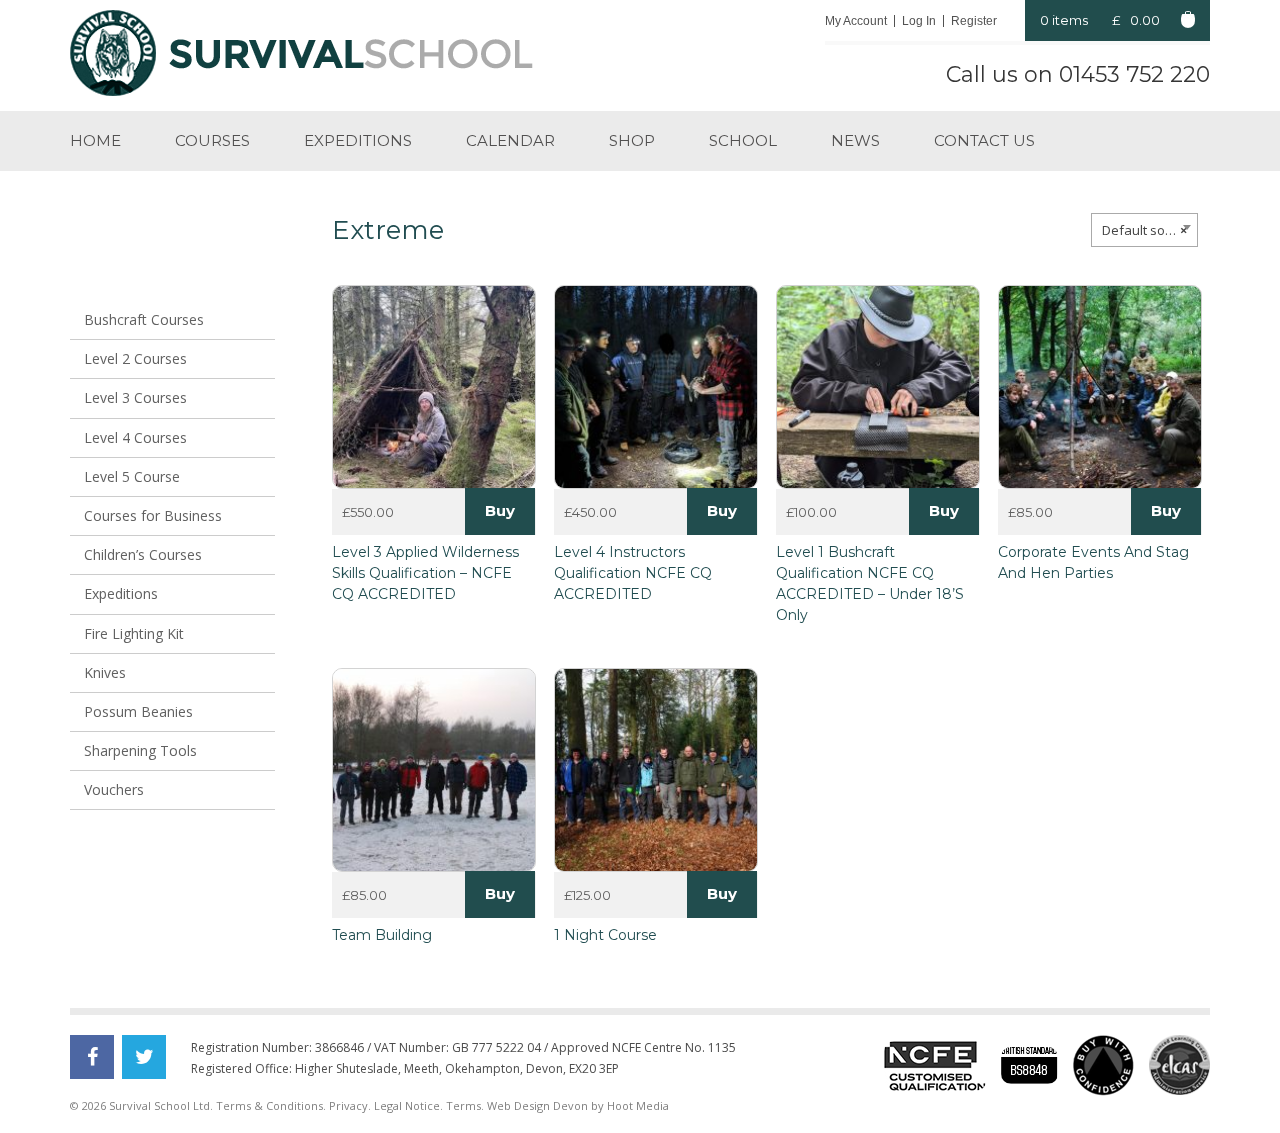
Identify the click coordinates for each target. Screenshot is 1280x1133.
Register (974, 21)
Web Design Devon (537, 1105)
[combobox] (1144, 230)
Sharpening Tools (140, 750)
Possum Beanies (138, 711)
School (743, 140)
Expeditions (358, 140)
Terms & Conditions (269, 1105)
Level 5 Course (132, 476)
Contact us (984, 140)
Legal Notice (407, 1105)
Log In (919, 21)
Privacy (348, 1105)
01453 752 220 (1134, 74)
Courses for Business (153, 515)
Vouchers (114, 789)
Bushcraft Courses (144, 319)
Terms (463, 1105)
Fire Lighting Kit (134, 633)
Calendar (510, 140)
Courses (212, 140)
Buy (500, 510)
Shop (632, 140)
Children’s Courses (143, 554)
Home (95, 140)
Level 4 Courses (135, 437)
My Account (856, 21)
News (855, 140)
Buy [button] (722, 510)
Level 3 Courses (135, 397)
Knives (105, 672)
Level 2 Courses (135, 358)
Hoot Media (638, 1105)
